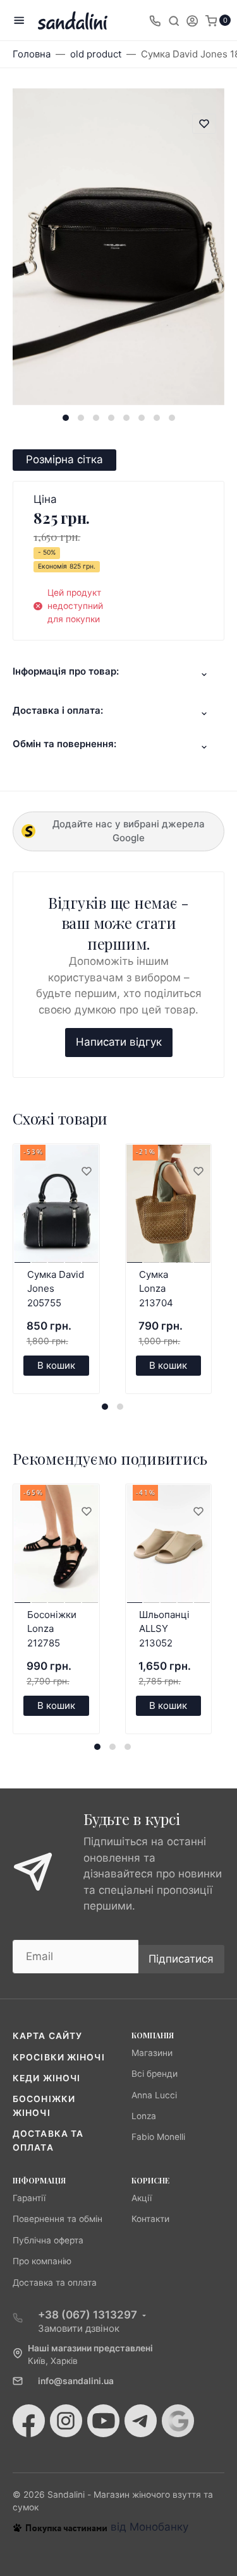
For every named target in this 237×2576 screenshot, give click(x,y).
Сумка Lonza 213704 (156, 1289)
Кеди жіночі (46, 2078)
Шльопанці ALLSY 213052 (164, 1629)
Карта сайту (47, 2036)
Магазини (152, 2053)
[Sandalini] (73, 21)
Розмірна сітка (64, 459)
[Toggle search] (174, 20)
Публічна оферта (48, 2240)
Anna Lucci (154, 2095)
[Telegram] (141, 2421)
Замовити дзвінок (79, 2328)
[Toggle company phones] (155, 20)
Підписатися (181, 1959)
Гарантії (29, 2198)
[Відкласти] (86, 1172)
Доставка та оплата (55, 2283)
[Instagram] (66, 2421)
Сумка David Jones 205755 (56, 1289)
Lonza (144, 2116)
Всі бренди (155, 2074)
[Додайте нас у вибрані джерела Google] (178, 2421)
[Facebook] (29, 2421)
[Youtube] (103, 2421)
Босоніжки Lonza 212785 (52, 1629)
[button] (66, 418)
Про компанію (42, 2261)
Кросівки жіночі (59, 2057)
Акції (142, 2198)
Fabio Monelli (158, 2137)
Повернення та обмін (58, 2219)
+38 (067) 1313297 (88, 2315)
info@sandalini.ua (76, 2381)
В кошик (56, 1365)
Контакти (150, 2219)
